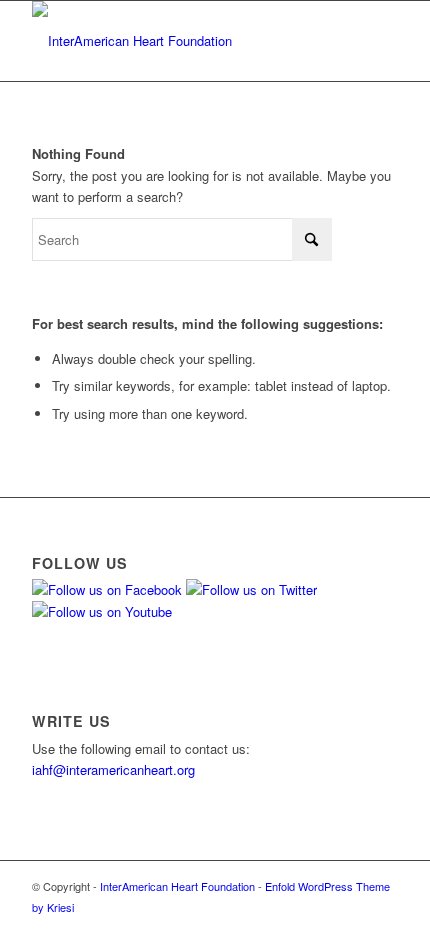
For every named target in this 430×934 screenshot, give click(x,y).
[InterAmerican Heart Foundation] (178, 41)
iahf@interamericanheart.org (113, 769)
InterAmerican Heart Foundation (177, 886)
